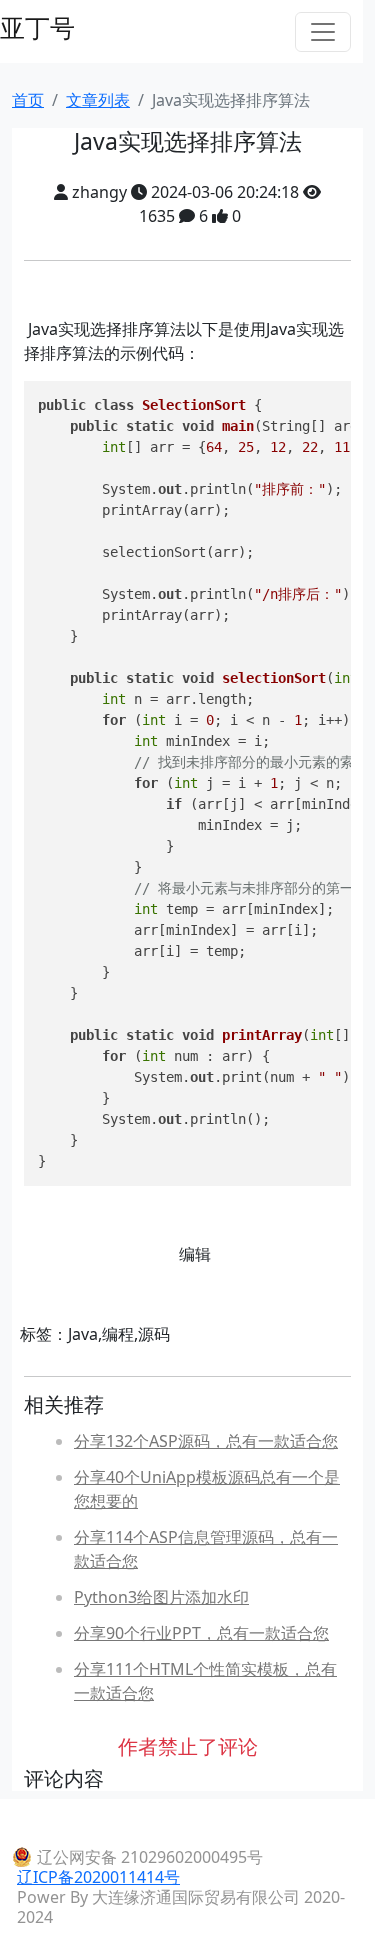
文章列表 (98, 100)
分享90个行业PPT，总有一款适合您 (201, 1633)
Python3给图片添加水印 (161, 1597)
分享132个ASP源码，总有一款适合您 (206, 1441)
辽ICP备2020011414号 (98, 1877)
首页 (28, 100)
